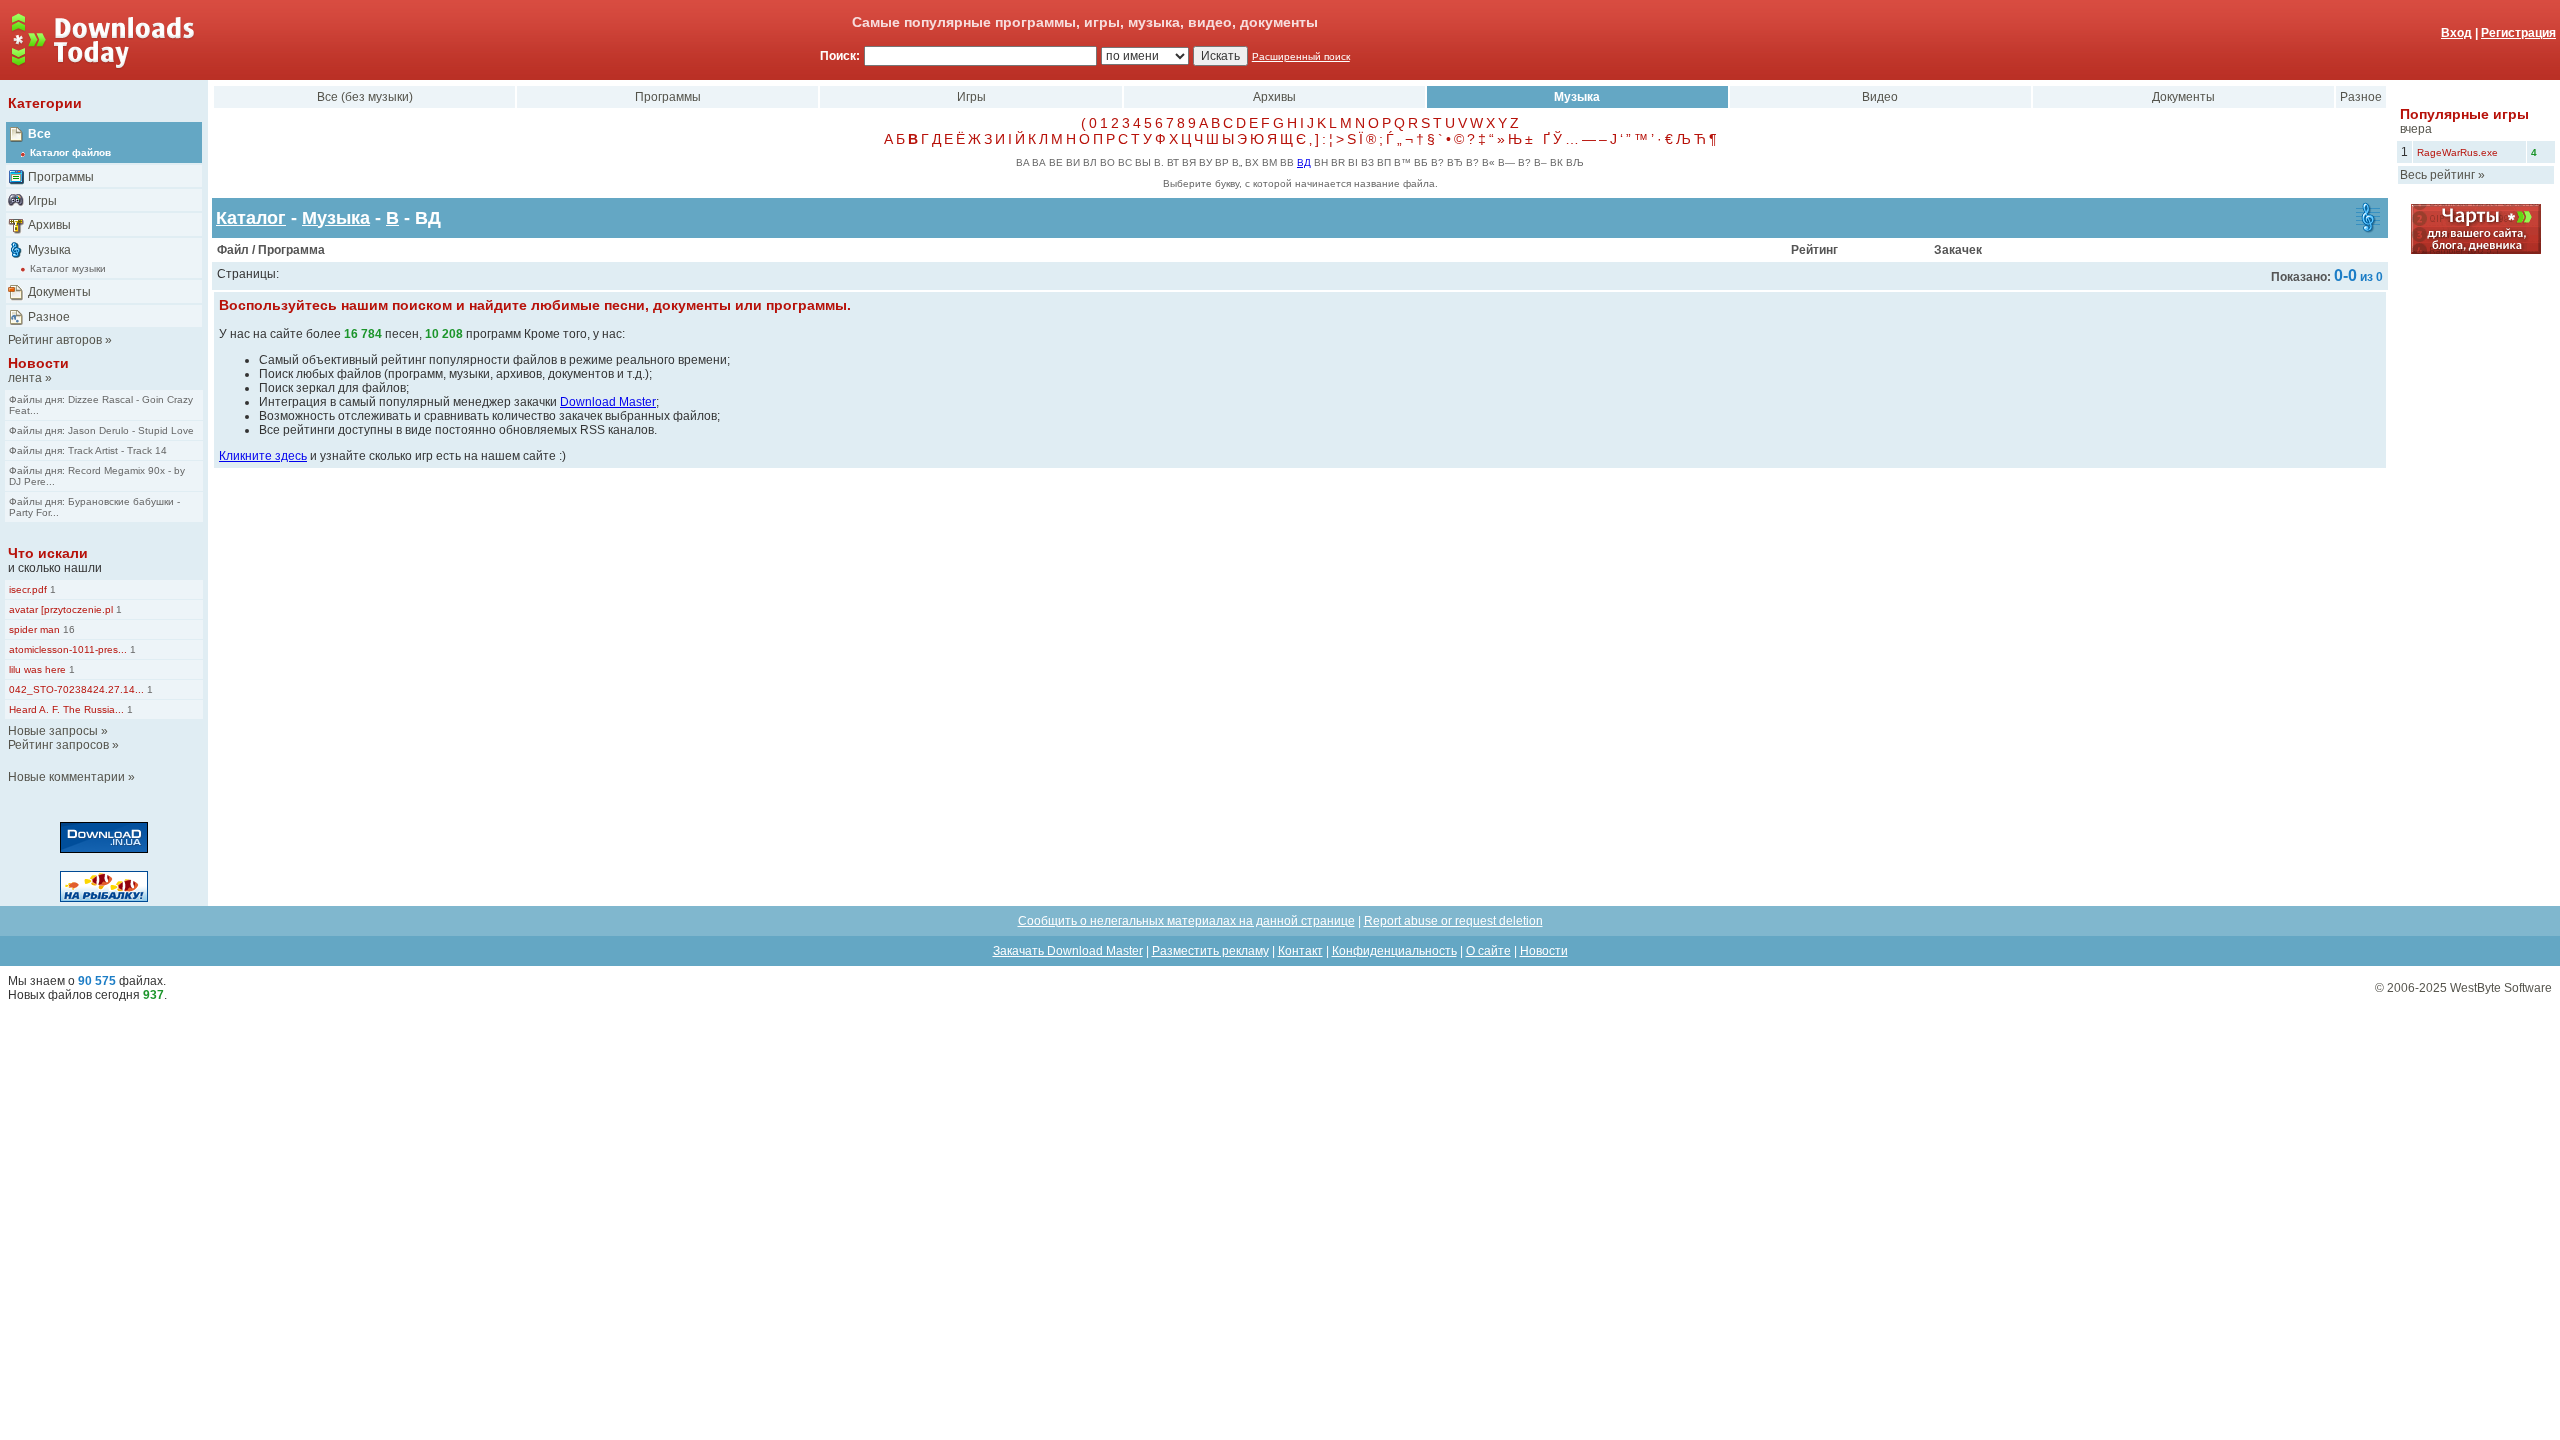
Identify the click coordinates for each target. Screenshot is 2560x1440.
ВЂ (1455, 162)
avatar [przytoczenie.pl (61, 609)
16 (67, 629)
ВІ (1353, 162)
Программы (61, 177)
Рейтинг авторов (55, 340)
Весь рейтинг (2437, 175)
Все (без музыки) (365, 97)
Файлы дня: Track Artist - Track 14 (88, 450)
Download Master (608, 402)
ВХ (1252, 162)
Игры (42, 201)
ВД (1304, 162)
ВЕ (1056, 162)
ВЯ (1189, 162)
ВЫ (1143, 162)
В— (1506, 162)
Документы (59, 292)
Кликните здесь (263, 456)
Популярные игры (2464, 114)
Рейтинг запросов (58, 745)
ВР (1222, 162)
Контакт (1300, 951)
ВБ (1421, 162)
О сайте (1488, 951)
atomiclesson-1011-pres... (68, 649)
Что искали (48, 553)
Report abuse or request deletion (1453, 921)
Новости (38, 363)
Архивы (49, 225)
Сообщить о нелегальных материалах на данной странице (1186, 921)
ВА (1039, 162)
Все (39, 134)
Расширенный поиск (1301, 56)
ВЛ (1090, 162)
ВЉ (1575, 162)
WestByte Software (2501, 988)
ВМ (1269, 162)
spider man (34, 629)
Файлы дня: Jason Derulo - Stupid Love (101, 430)
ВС (1125, 162)
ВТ (1173, 162)
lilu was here (37, 669)
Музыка (49, 250)
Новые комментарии (66, 777)
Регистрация (2518, 33)
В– (1540, 162)
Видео (1880, 97)
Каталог (251, 218)
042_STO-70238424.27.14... (76, 689)
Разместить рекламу (1210, 951)
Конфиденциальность (1394, 951)
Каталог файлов (70, 152)
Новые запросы (53, 731)
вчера (2416, 129)
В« (1488, 162)
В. (1159, 162)
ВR (1338, 162)
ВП (1384, 162)
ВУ (1205, 162)
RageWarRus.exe (2457, 152)
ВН (1321, 162)
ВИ (1073, 162)
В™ (1402, 162)
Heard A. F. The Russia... (66, 709)
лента (25, 378)
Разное (49, 317)
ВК (1556, 162)
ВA (1022, 162)
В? (1437, 162)
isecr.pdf (28, 589)
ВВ (1287, 162)
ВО (1107, 162)
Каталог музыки (68, 268)
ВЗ (1367, 162)
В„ (1237, 162)
